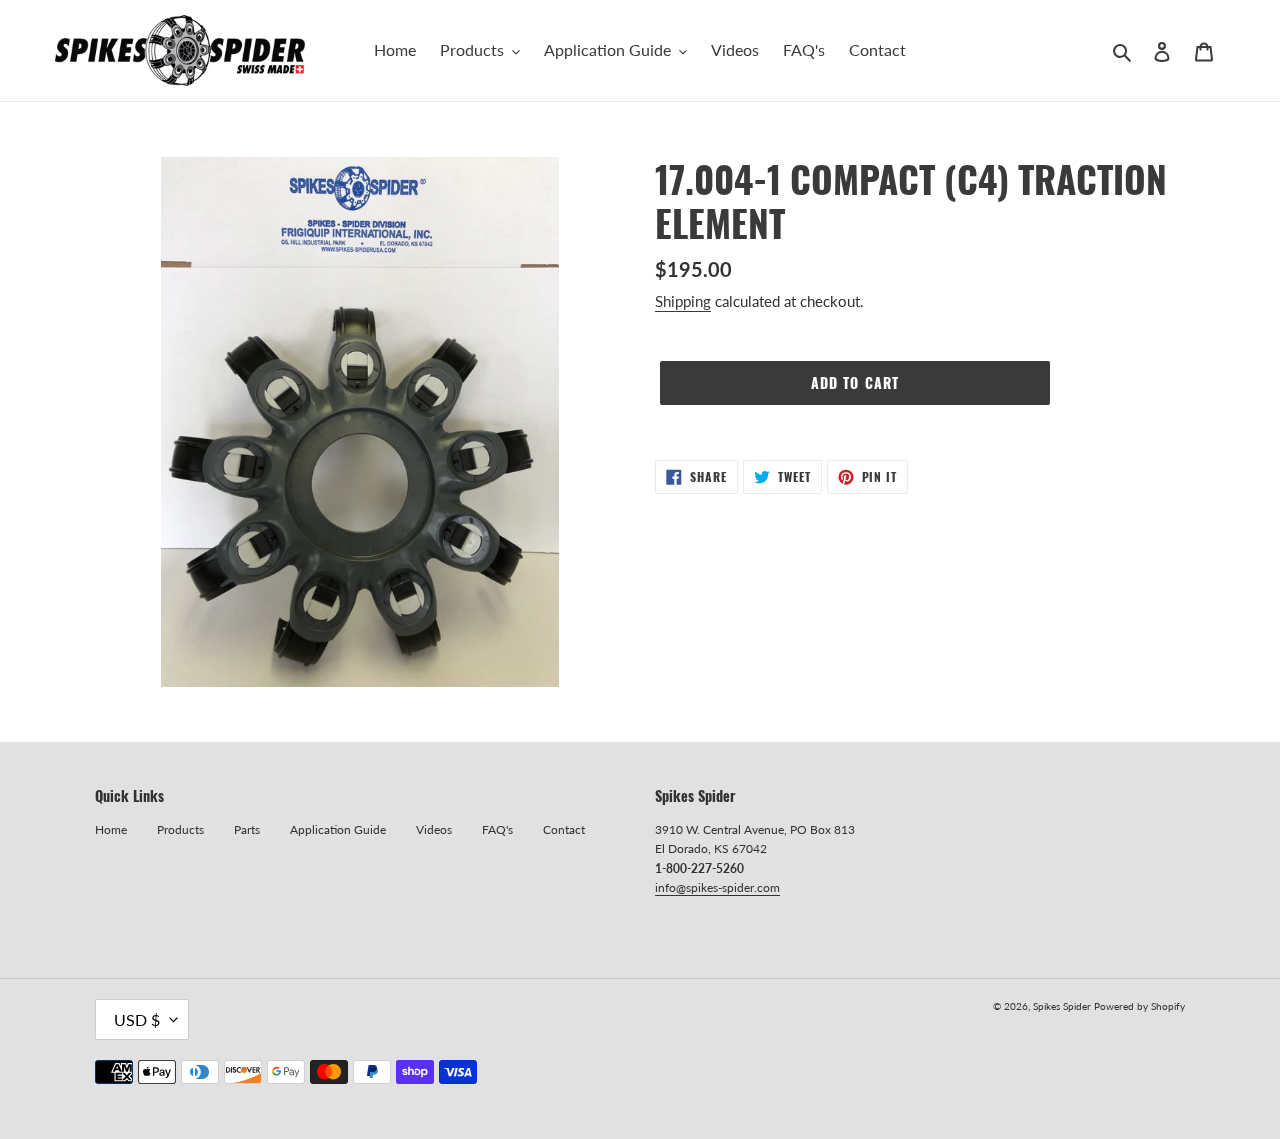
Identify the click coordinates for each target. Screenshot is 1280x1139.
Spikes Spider (1062, 1006)
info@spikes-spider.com (717, 887)
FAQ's (497, 829)
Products (180, 829)
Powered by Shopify (1139, 1006)
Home (111, 829)
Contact (564, 829)
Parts (247, 829)
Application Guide (338, 829)
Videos (434, 829)
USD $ (137, 1019)
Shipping (683, 301)
